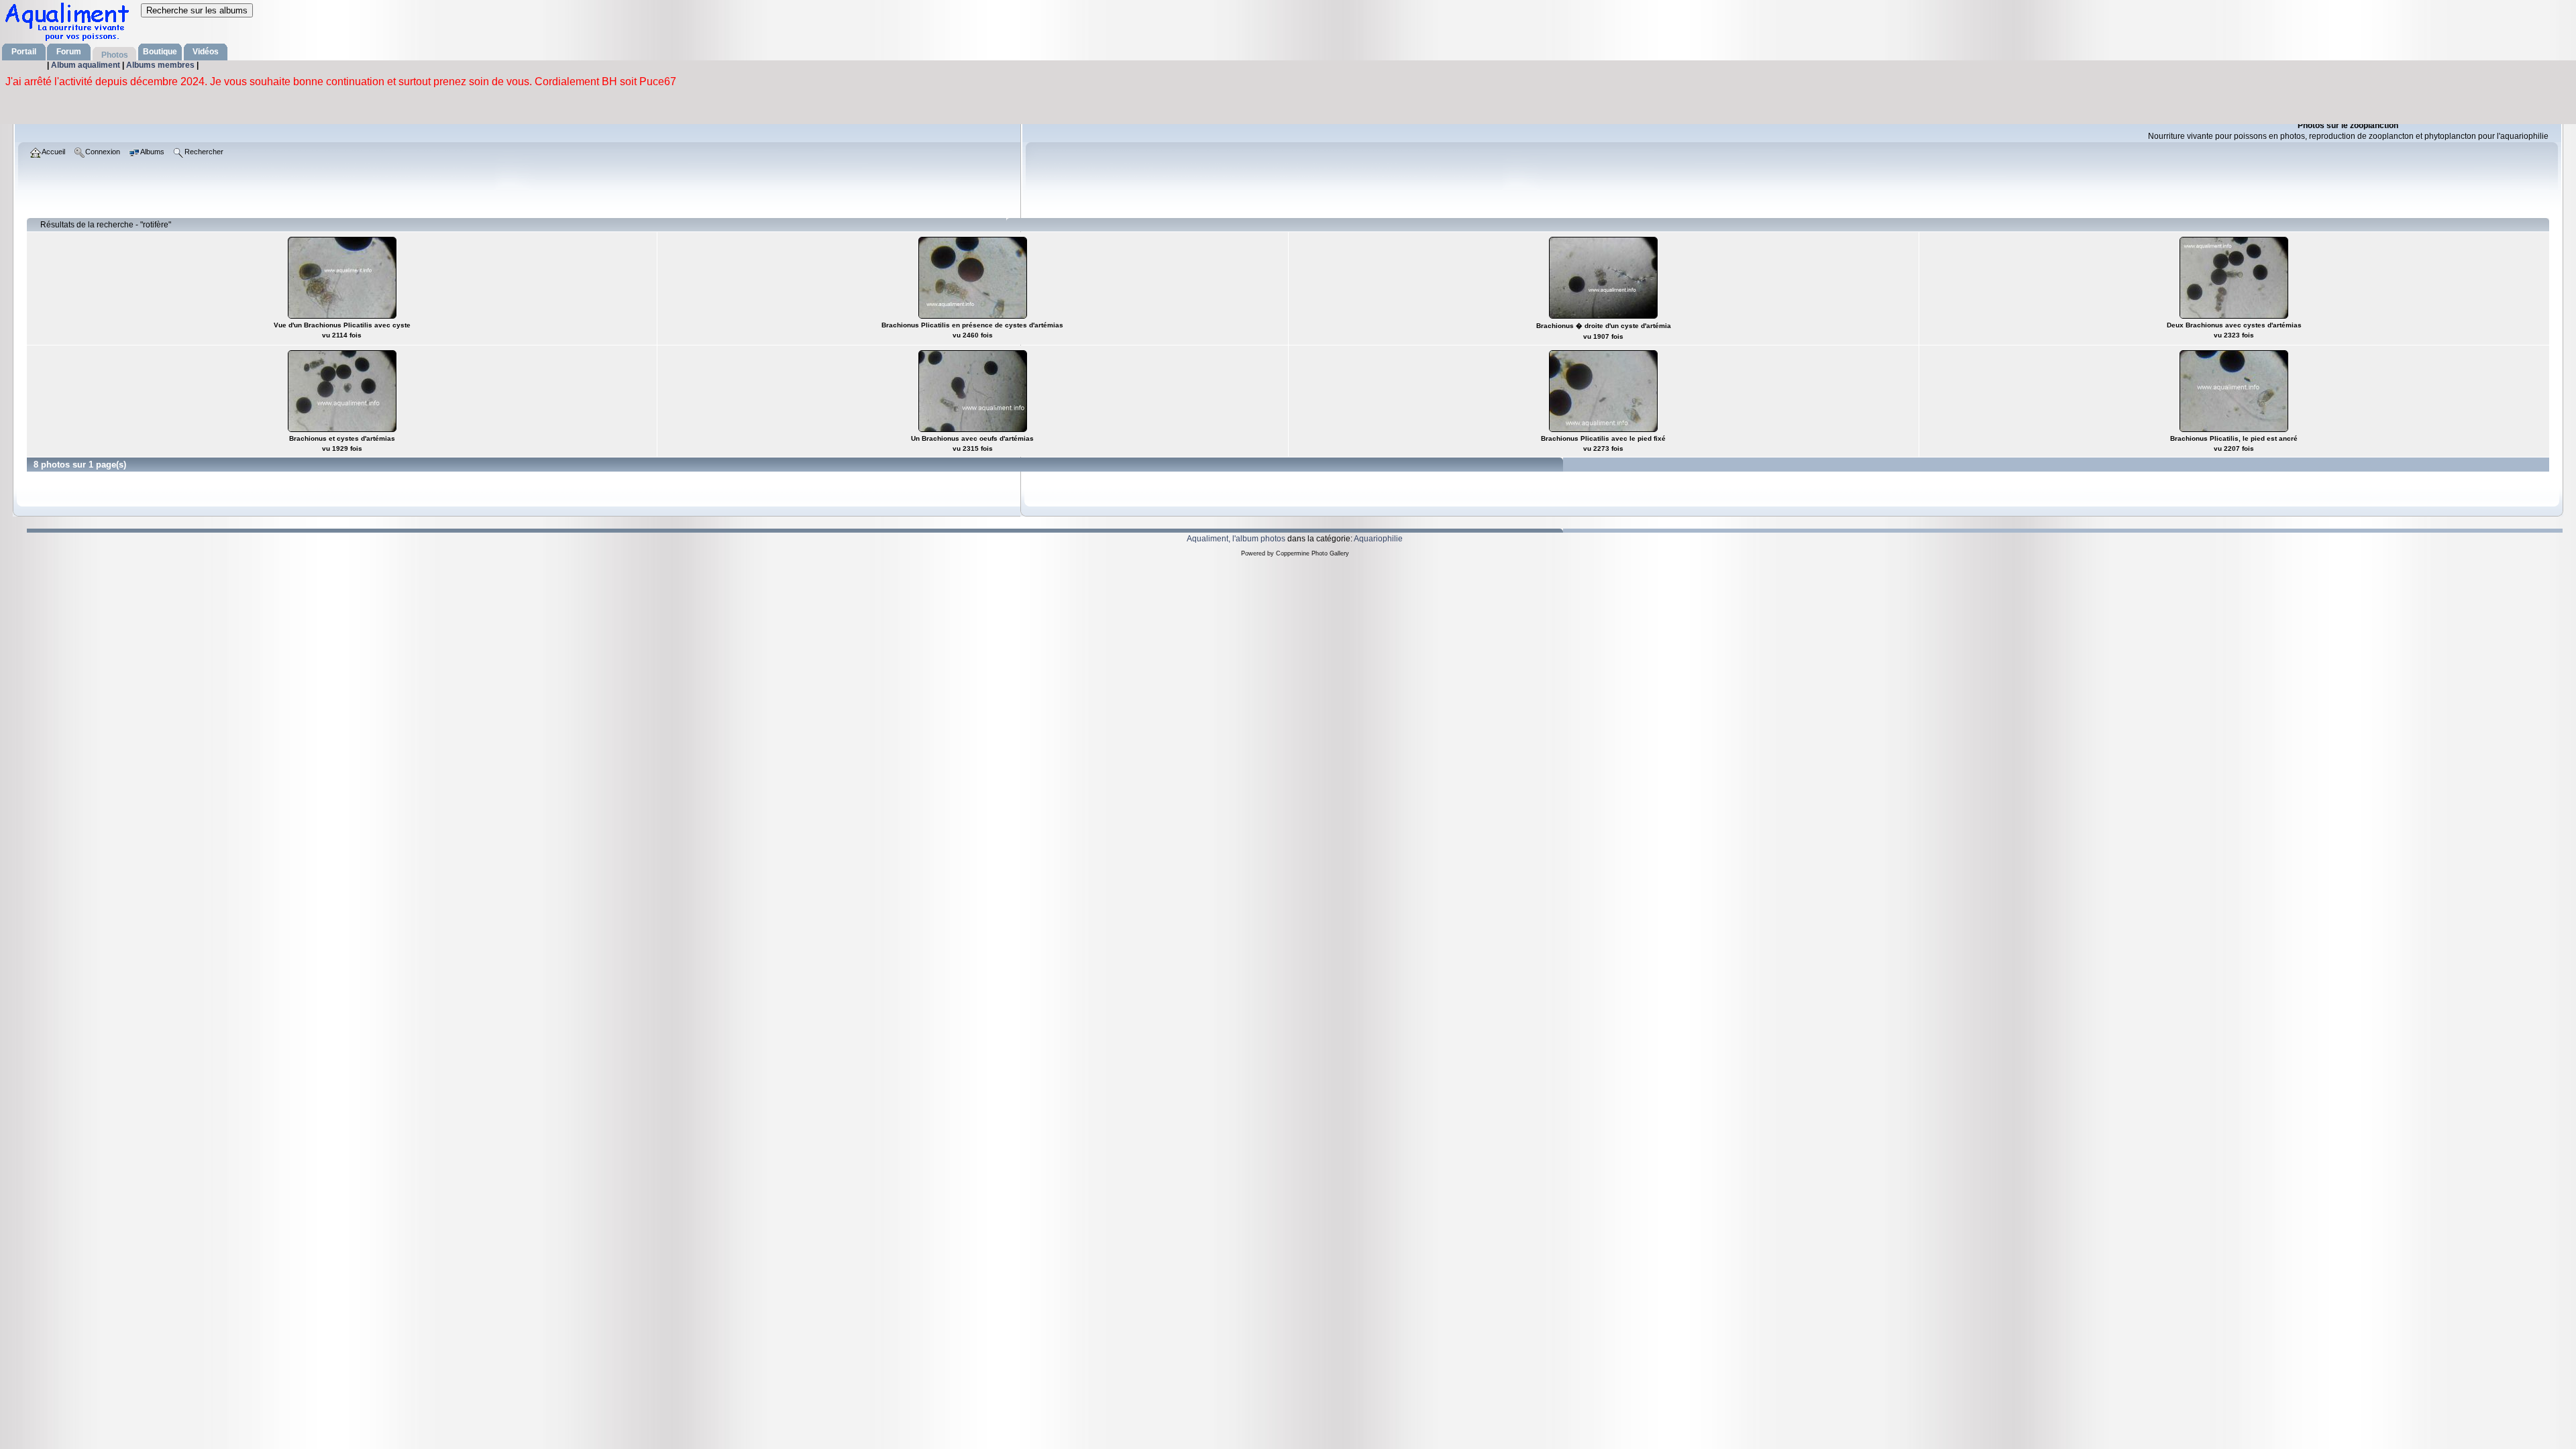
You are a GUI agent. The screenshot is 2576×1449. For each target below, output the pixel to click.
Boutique (160, 52)
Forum (69, 52)
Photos (115, 55)
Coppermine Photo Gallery (1312, 553)
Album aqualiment (87, 65)
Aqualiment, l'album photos (1236, 539)
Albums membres (161, 65)
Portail (24, 52)
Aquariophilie (1378, 539)
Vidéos (206, 52)
